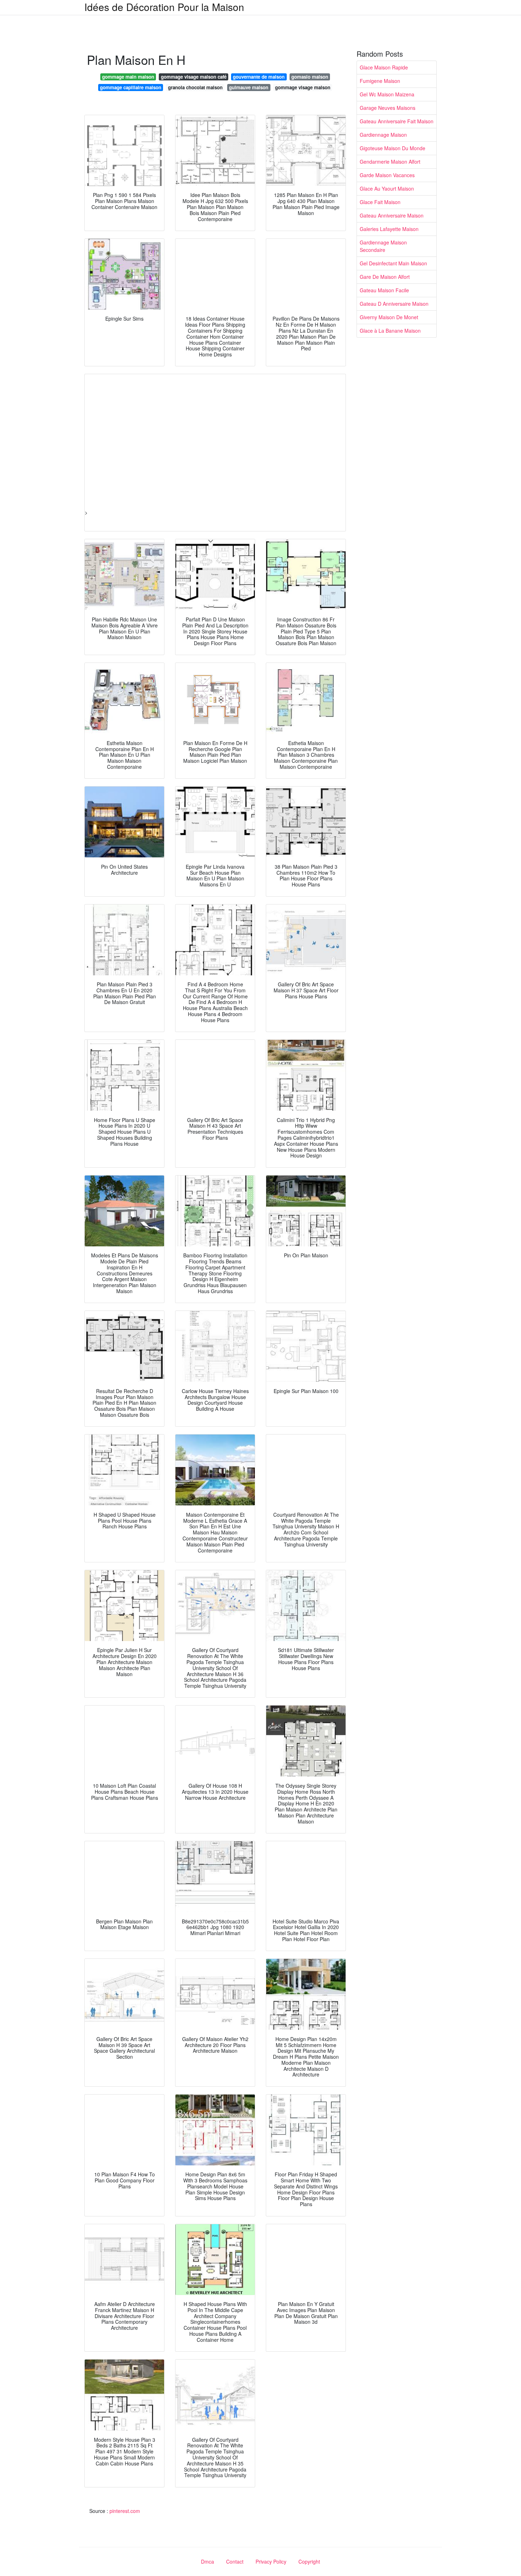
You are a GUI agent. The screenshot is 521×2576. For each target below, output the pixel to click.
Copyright (309, 2561)
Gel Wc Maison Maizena (387, 94)
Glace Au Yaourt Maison (387, 188)
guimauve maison (249, 87)
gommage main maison (128, 77)
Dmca (208, 2561)
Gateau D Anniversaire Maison (394, 304)
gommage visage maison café (194, 77)
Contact (235, 2561)
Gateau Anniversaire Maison (392, 215)
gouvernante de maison (259, 77)
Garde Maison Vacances (387, 175)
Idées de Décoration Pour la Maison (164, 7)
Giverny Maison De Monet (389, 317)
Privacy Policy (271, 2561)
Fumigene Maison (380, 81)
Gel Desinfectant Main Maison (393, 263)
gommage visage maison (303, 87)
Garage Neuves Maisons (388, 108)
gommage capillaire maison (131, 87)
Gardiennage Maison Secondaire (383, 246)
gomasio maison (310, 77)
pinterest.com (125, 2511)
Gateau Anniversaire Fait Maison (397, 121)
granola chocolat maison (195, 87)
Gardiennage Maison (383, 135)
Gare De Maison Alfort (385, 277)
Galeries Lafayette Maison (389, 229)
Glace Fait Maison (380, 202)
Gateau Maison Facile (384, 290)
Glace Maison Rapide (384, 67)
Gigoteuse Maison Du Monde (393, 148)
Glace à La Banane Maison (390, 331)
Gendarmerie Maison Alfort (390, 162)
